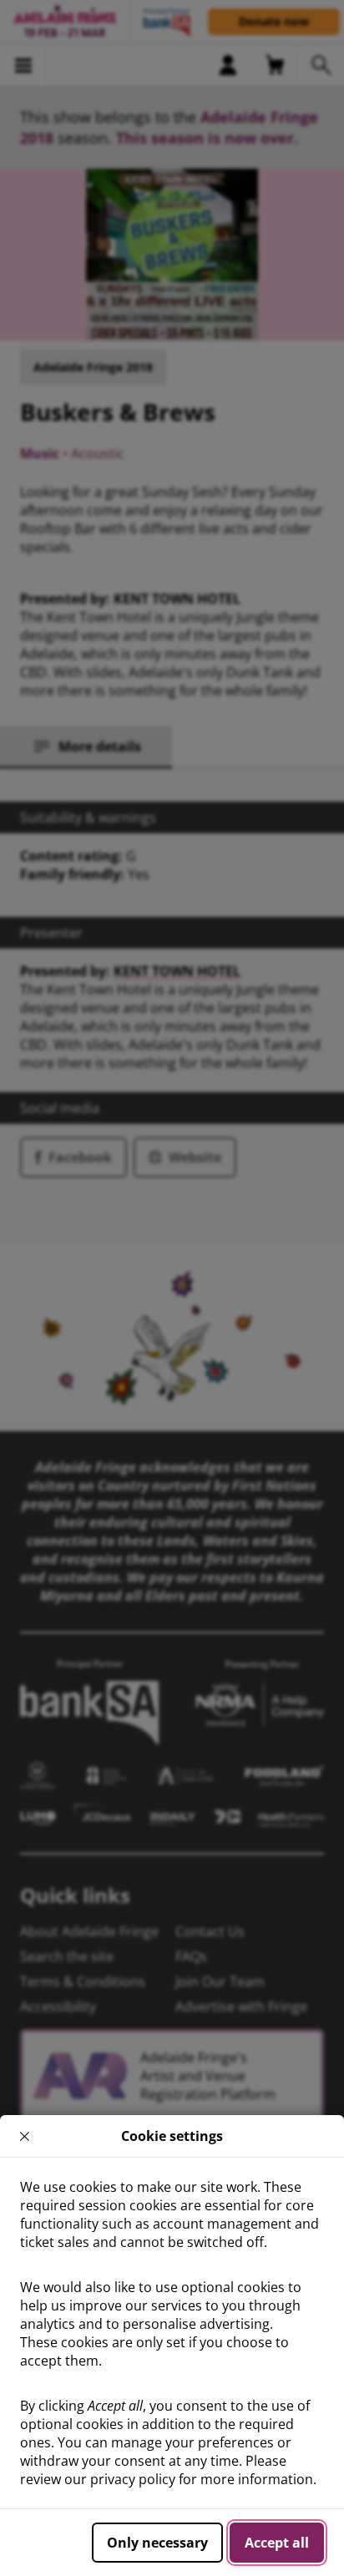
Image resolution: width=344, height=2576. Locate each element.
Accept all (277, 2543)
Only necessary (157, 2543)
